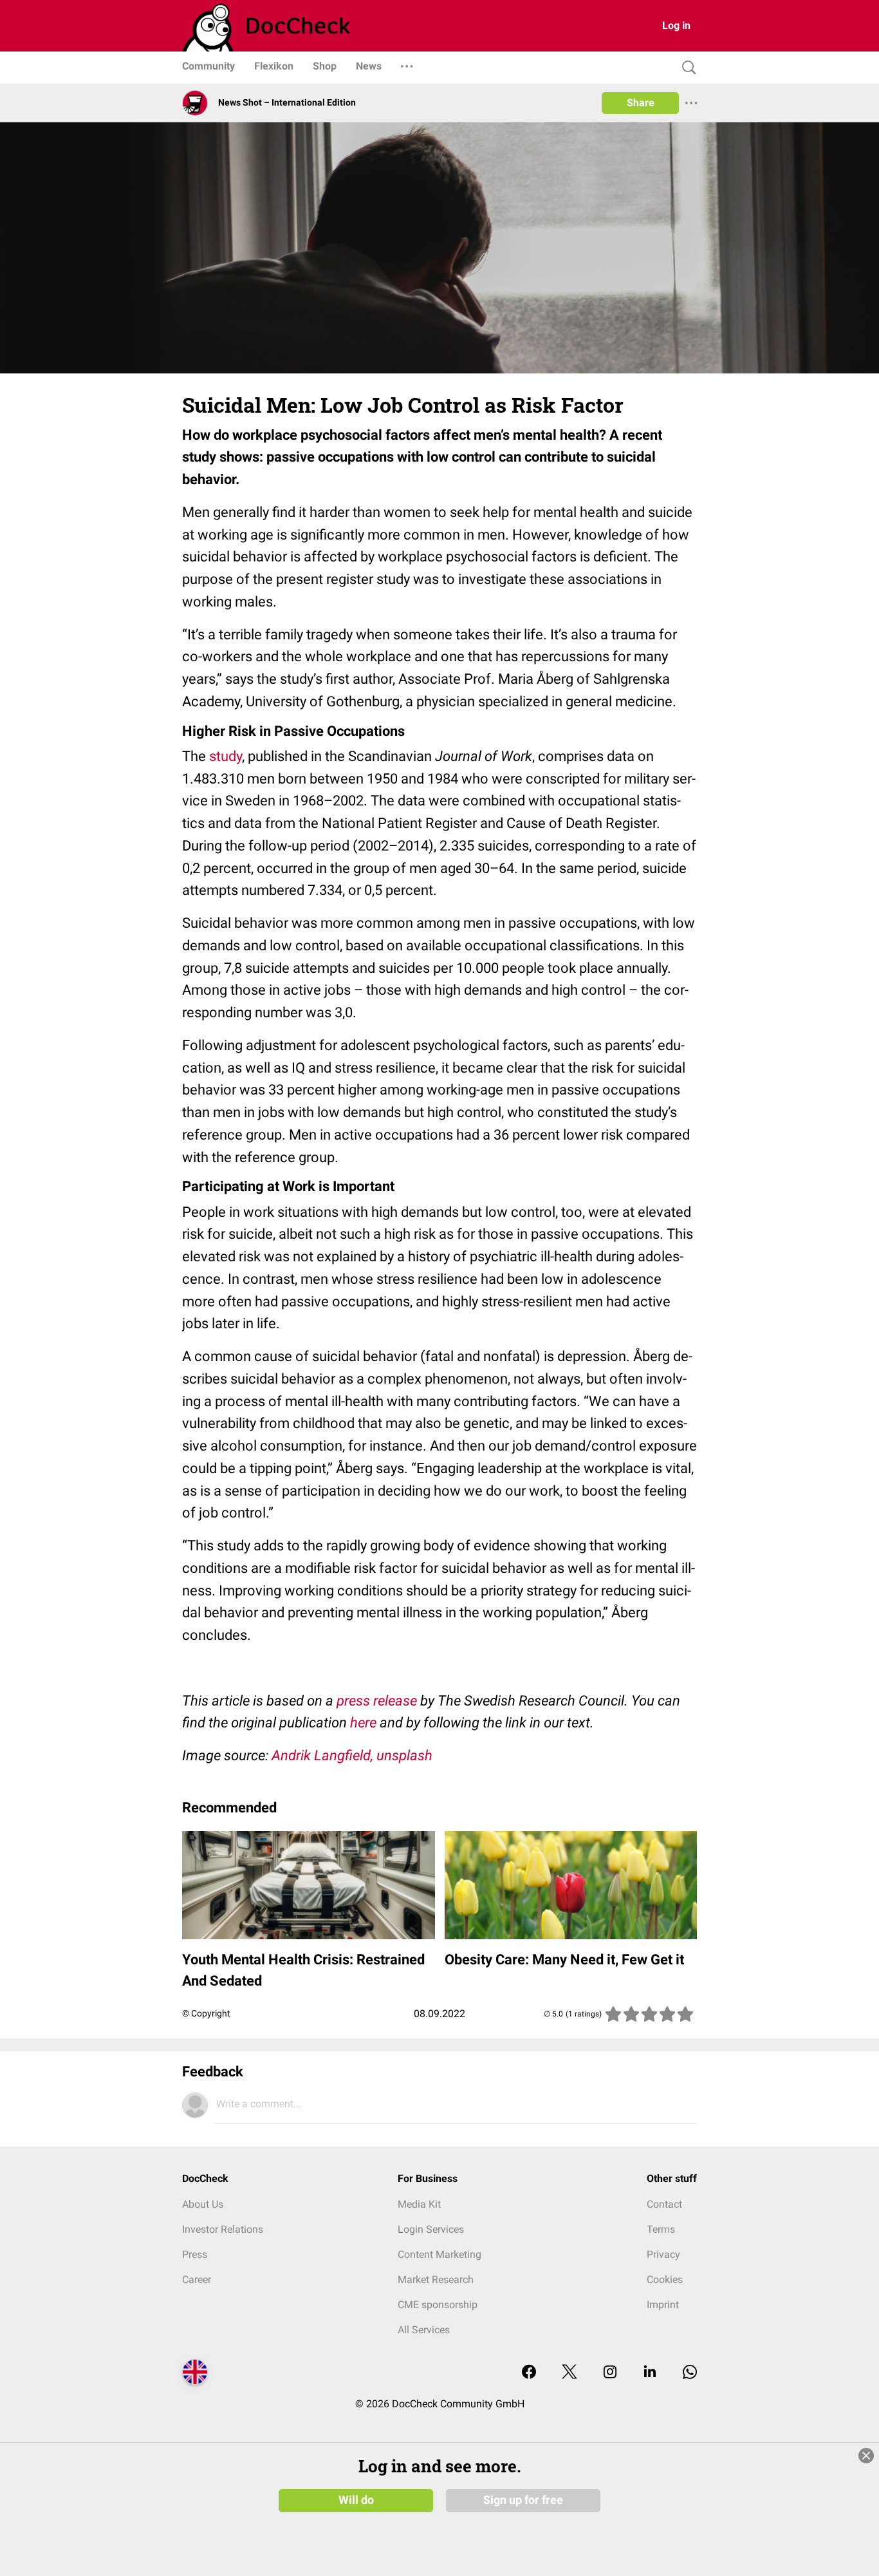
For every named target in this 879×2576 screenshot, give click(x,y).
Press (195, 2254)
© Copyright (206, 2013)
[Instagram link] (610, 2373)
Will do (356, 2500)
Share (641, 103)
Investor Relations (223, 2229)
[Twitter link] (569, 2373)
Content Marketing (439, 2254)
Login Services (431, 2229)
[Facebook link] (529, 2373)
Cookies (665, 2280)
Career (197, 2280)
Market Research (436, 2280)
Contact (664, 2204)
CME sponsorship (438, 2305)
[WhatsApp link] (690, 2373)
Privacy (663, 2254)
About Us (203, 2204)
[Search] (686, 68)
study (226, 756)
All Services (424, 2330)
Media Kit (419, 2204)
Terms (661, 2229)
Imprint (663, 2305)
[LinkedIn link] (650, 2373)
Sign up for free (523, 2500)
